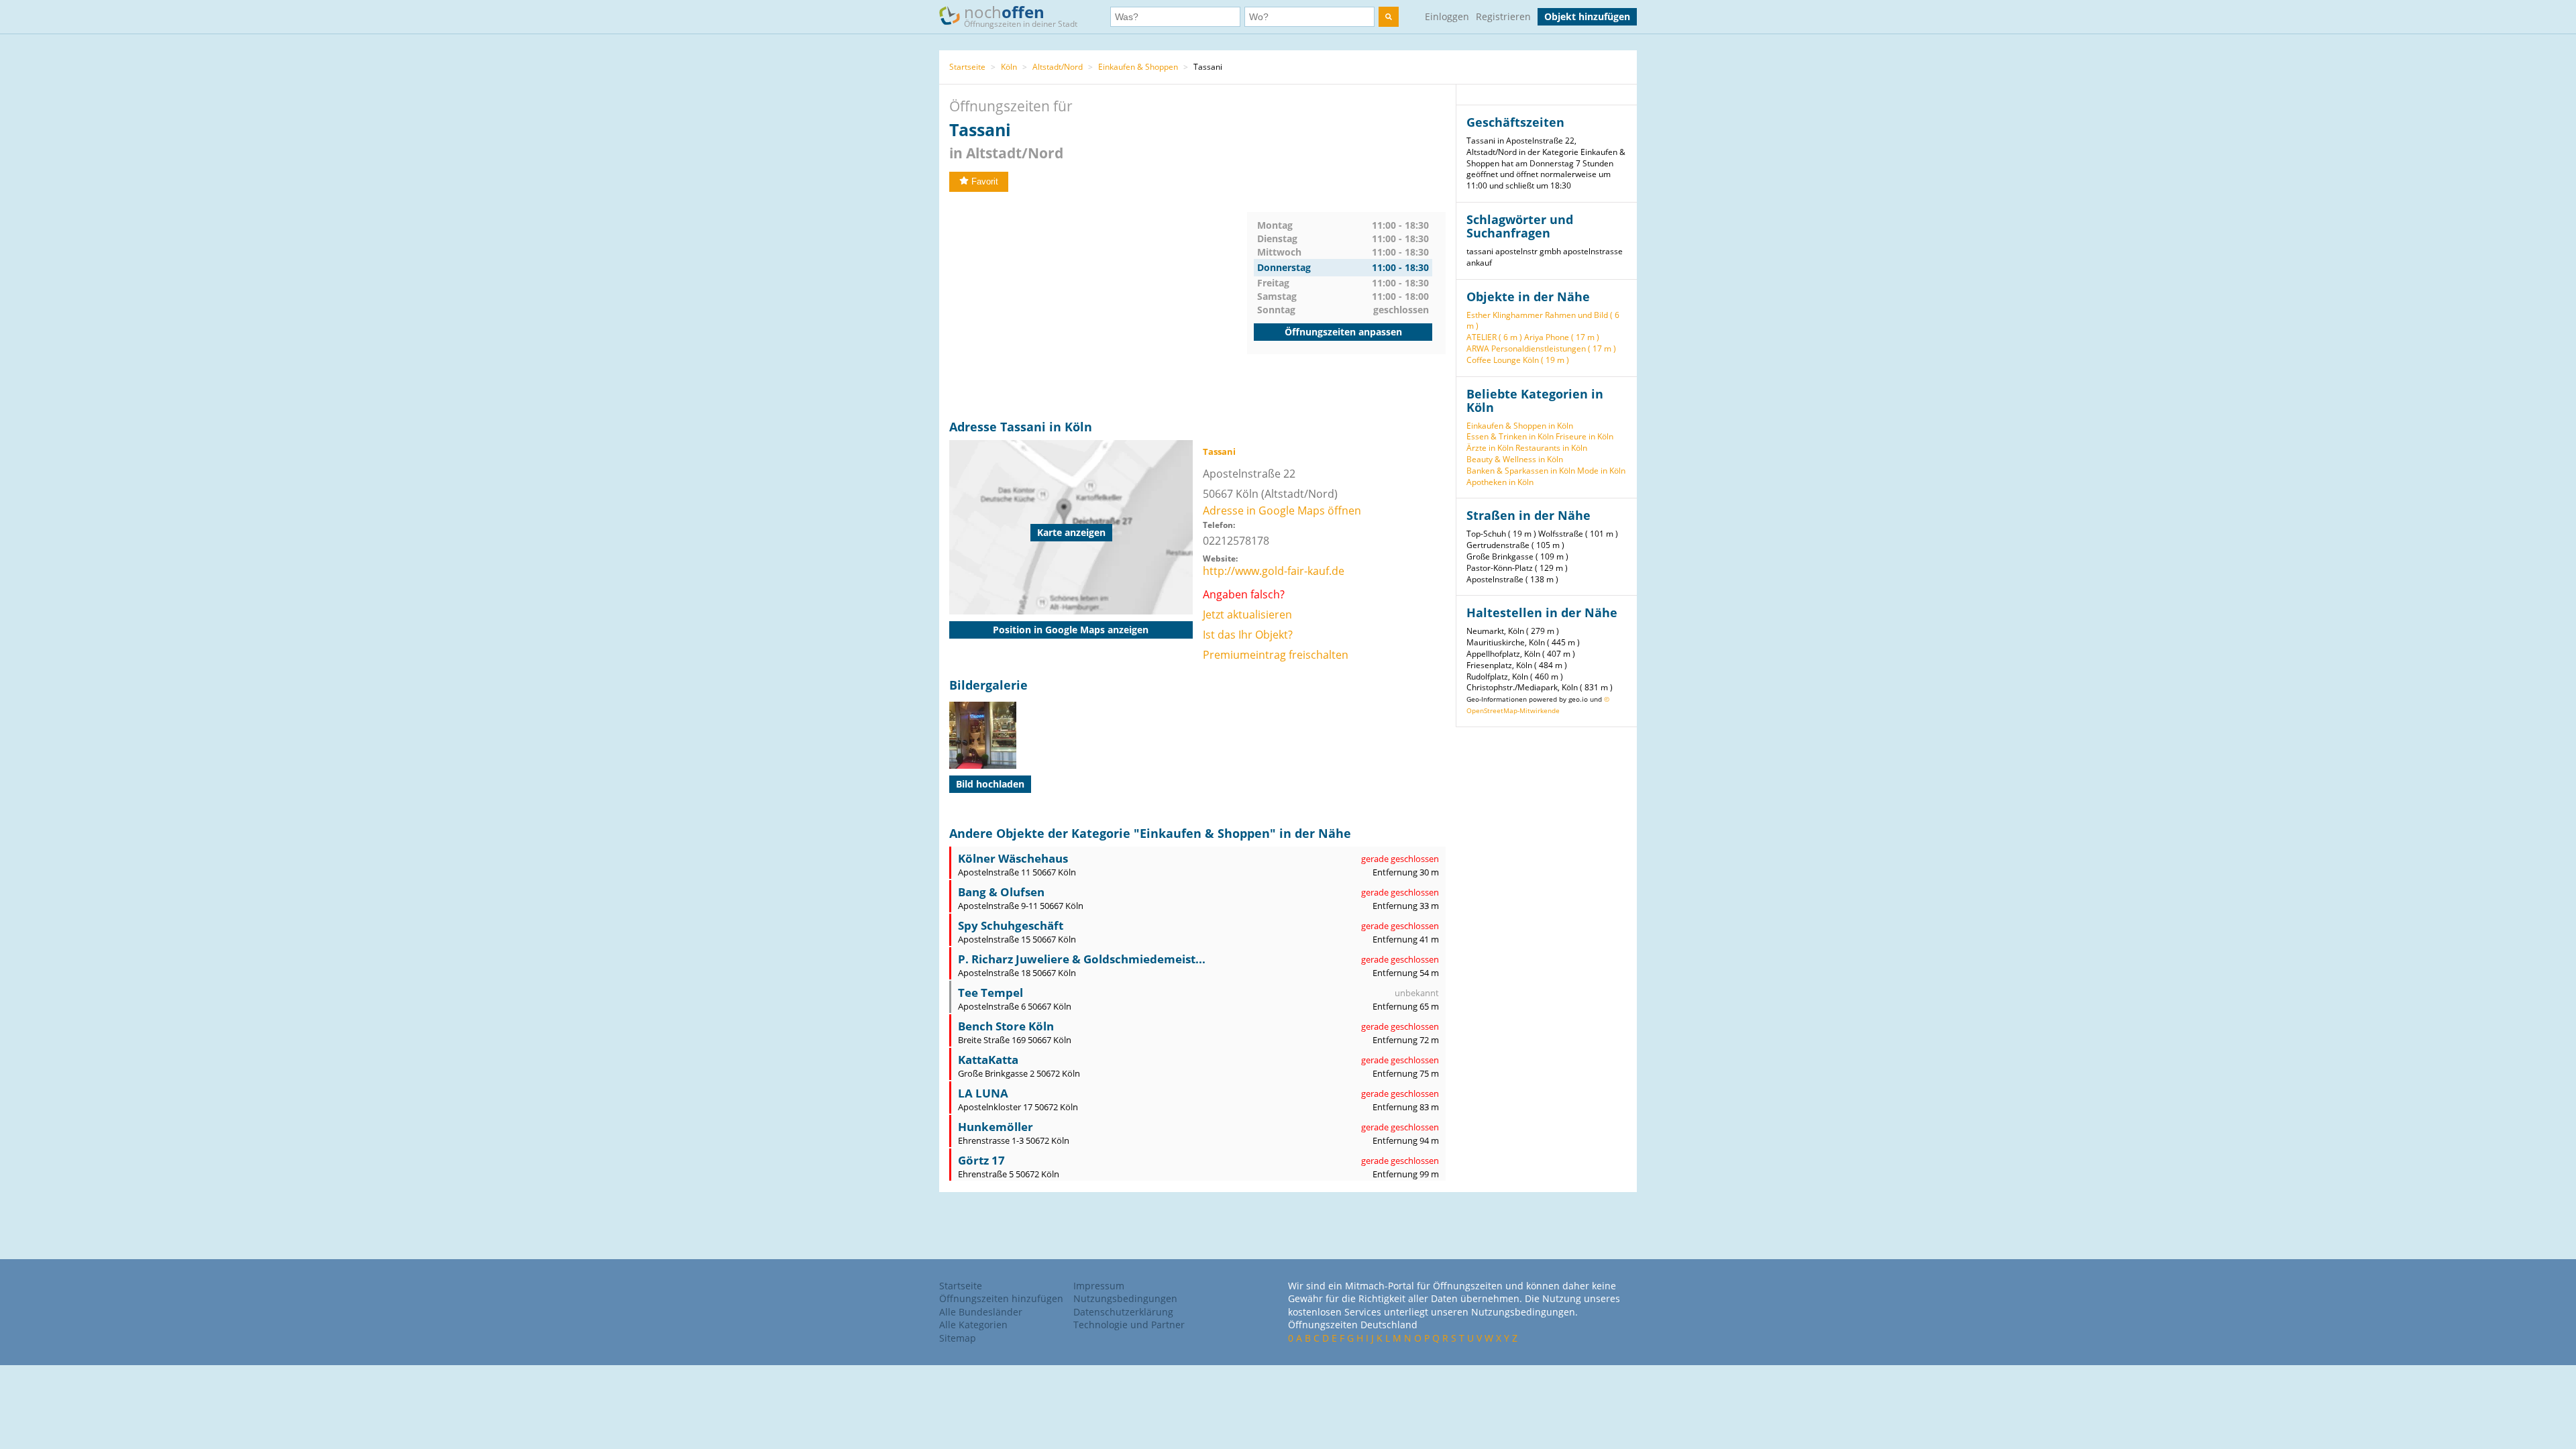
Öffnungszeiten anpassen (1343, 332)
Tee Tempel (990, 992)
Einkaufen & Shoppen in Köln (1520, 426)
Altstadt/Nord (1058, 67)
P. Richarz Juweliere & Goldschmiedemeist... (1082, 959)
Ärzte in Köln (1490, 448)
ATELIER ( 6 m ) (1494, 337)
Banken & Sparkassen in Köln (1521, 471)
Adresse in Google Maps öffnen (1282, 511)
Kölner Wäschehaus (1013, 858)
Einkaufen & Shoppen (1138, 67)
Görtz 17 (981, 1160)
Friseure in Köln (1585, 436)
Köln (1009, 67)
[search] (1389, 17)
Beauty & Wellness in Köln (1515, 459)
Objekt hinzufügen (1587, 16)
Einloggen (1447, 16)
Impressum (1099, 1286)
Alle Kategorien (973, 1325)
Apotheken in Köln (1500, 482)
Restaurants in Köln (1551, 448)
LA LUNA (983, 1093)
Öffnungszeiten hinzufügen (1001, 1298)
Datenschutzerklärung (1123, 1312)
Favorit (985, 181)
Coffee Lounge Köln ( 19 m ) (1518, 360)
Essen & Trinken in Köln (1510, 436)
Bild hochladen (990, 784)
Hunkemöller (996, 1127)
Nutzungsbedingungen (1125, 1298)
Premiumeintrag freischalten (1276, 655)
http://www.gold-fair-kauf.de (1274, 571)
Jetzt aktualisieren (1247, 614)
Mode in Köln (1601, 471)
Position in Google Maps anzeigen (1071, 630)
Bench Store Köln (1006, 1026)
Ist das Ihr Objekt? (1248, 635)
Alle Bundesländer (981, 1312)
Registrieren (1503, 16)
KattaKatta (988, 1060)
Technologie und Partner (1129, 1325)
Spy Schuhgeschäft (1011, 925)
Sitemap (958, 1338)
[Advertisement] (1098, 306)
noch (1021, 15)
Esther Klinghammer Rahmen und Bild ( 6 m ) (1543, 321)
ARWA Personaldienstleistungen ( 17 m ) (1541, 348)
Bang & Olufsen (1001, 892)
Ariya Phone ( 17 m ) (1562, 337)
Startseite (967, 67)
